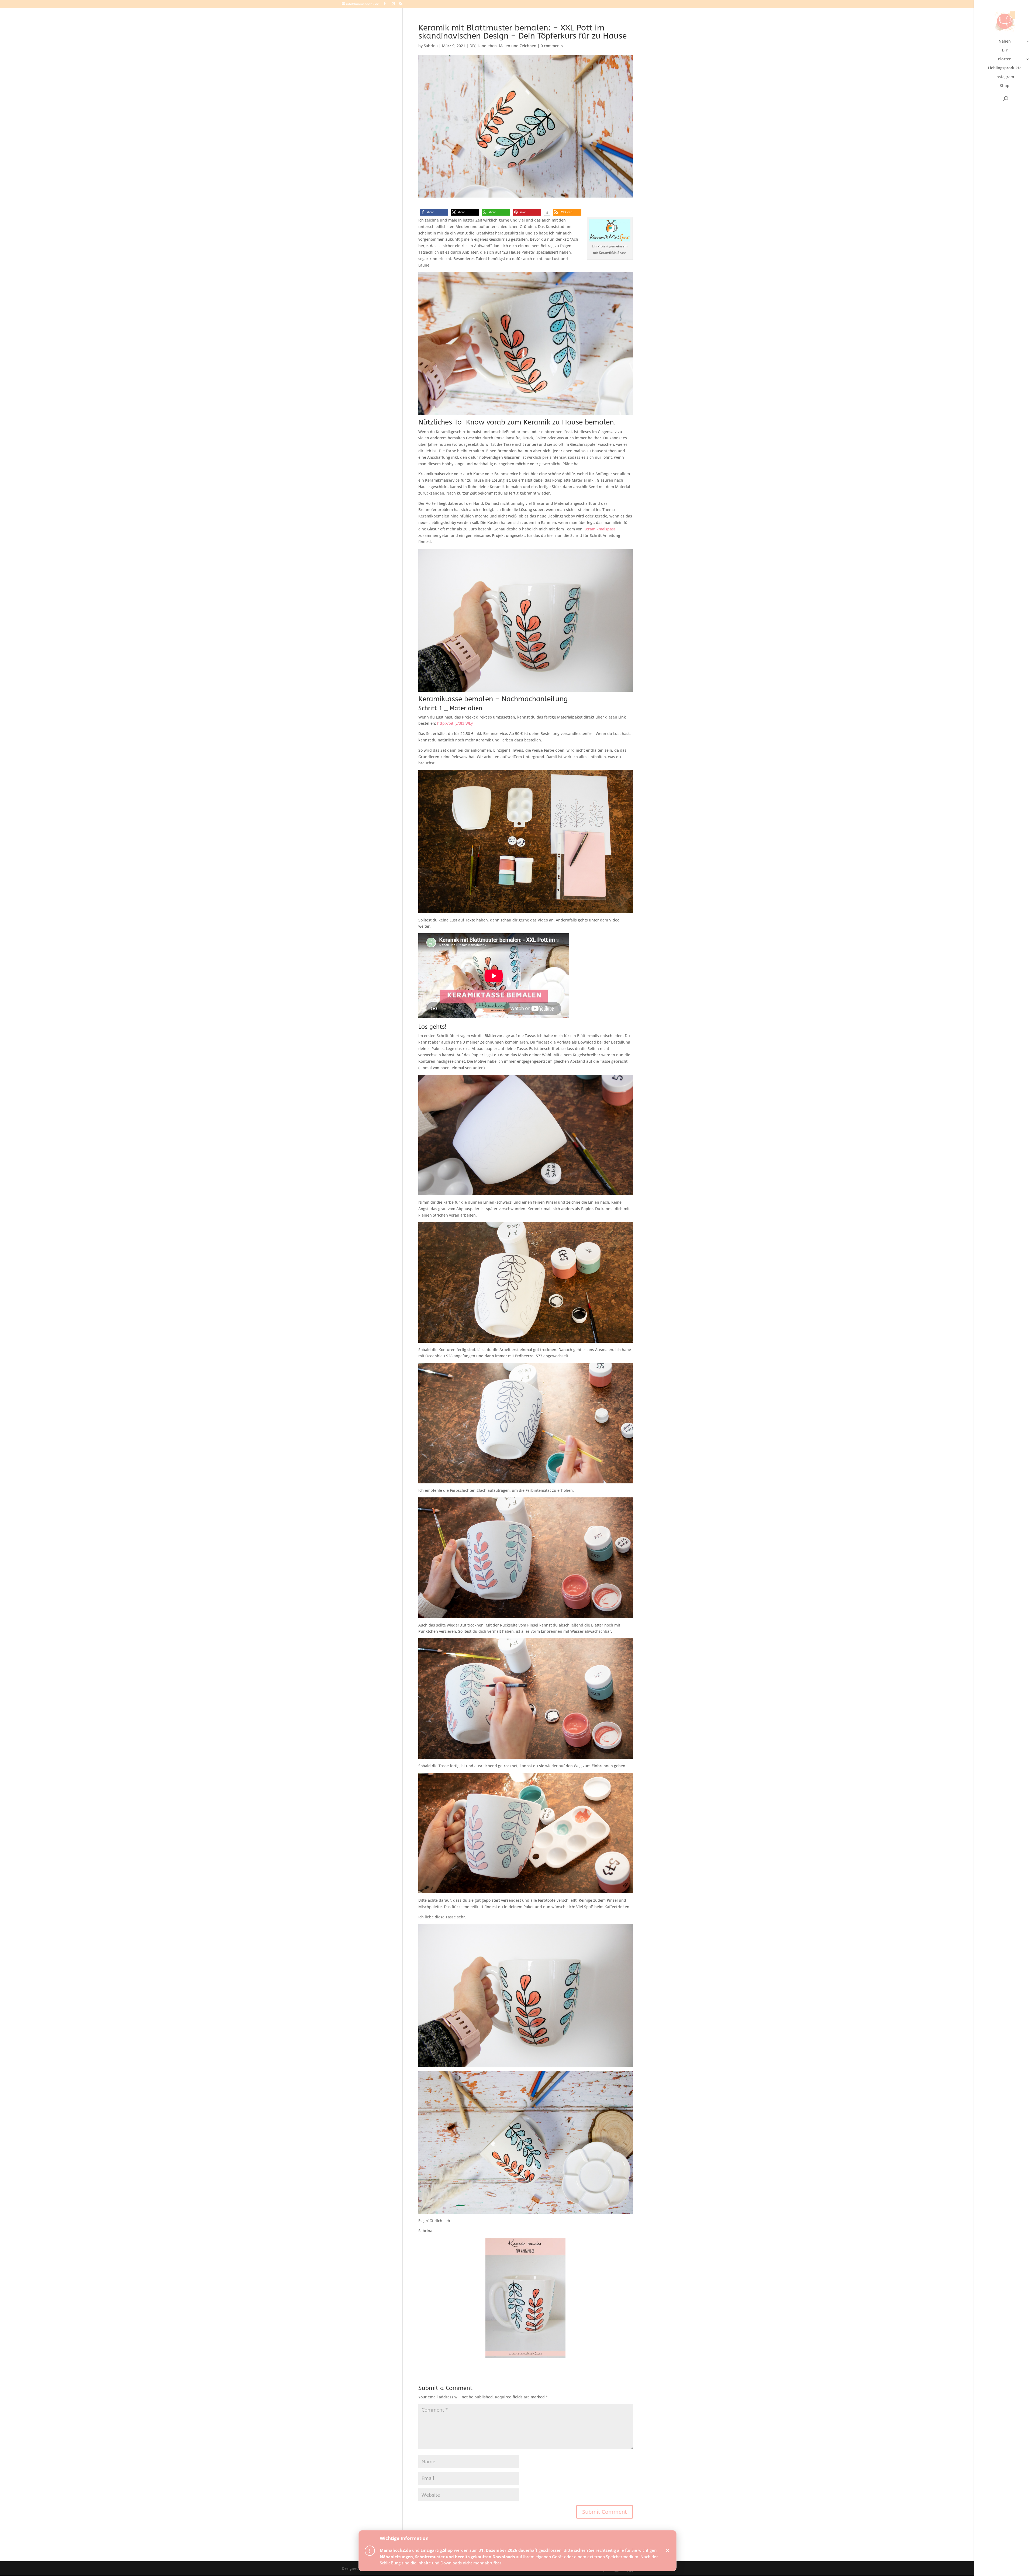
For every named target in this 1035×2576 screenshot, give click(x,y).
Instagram (1005, 77)
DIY (1005, 50)
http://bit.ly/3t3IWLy (455, 723)
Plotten (1005, 59)
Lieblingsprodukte (1005, 68)
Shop (1005, 86)
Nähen (1005, 42)
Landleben (487, 46)
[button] (434, 212)
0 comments (552, 46)
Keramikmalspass (600, 529)
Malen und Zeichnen (518, 46)
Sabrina (431, 46)
